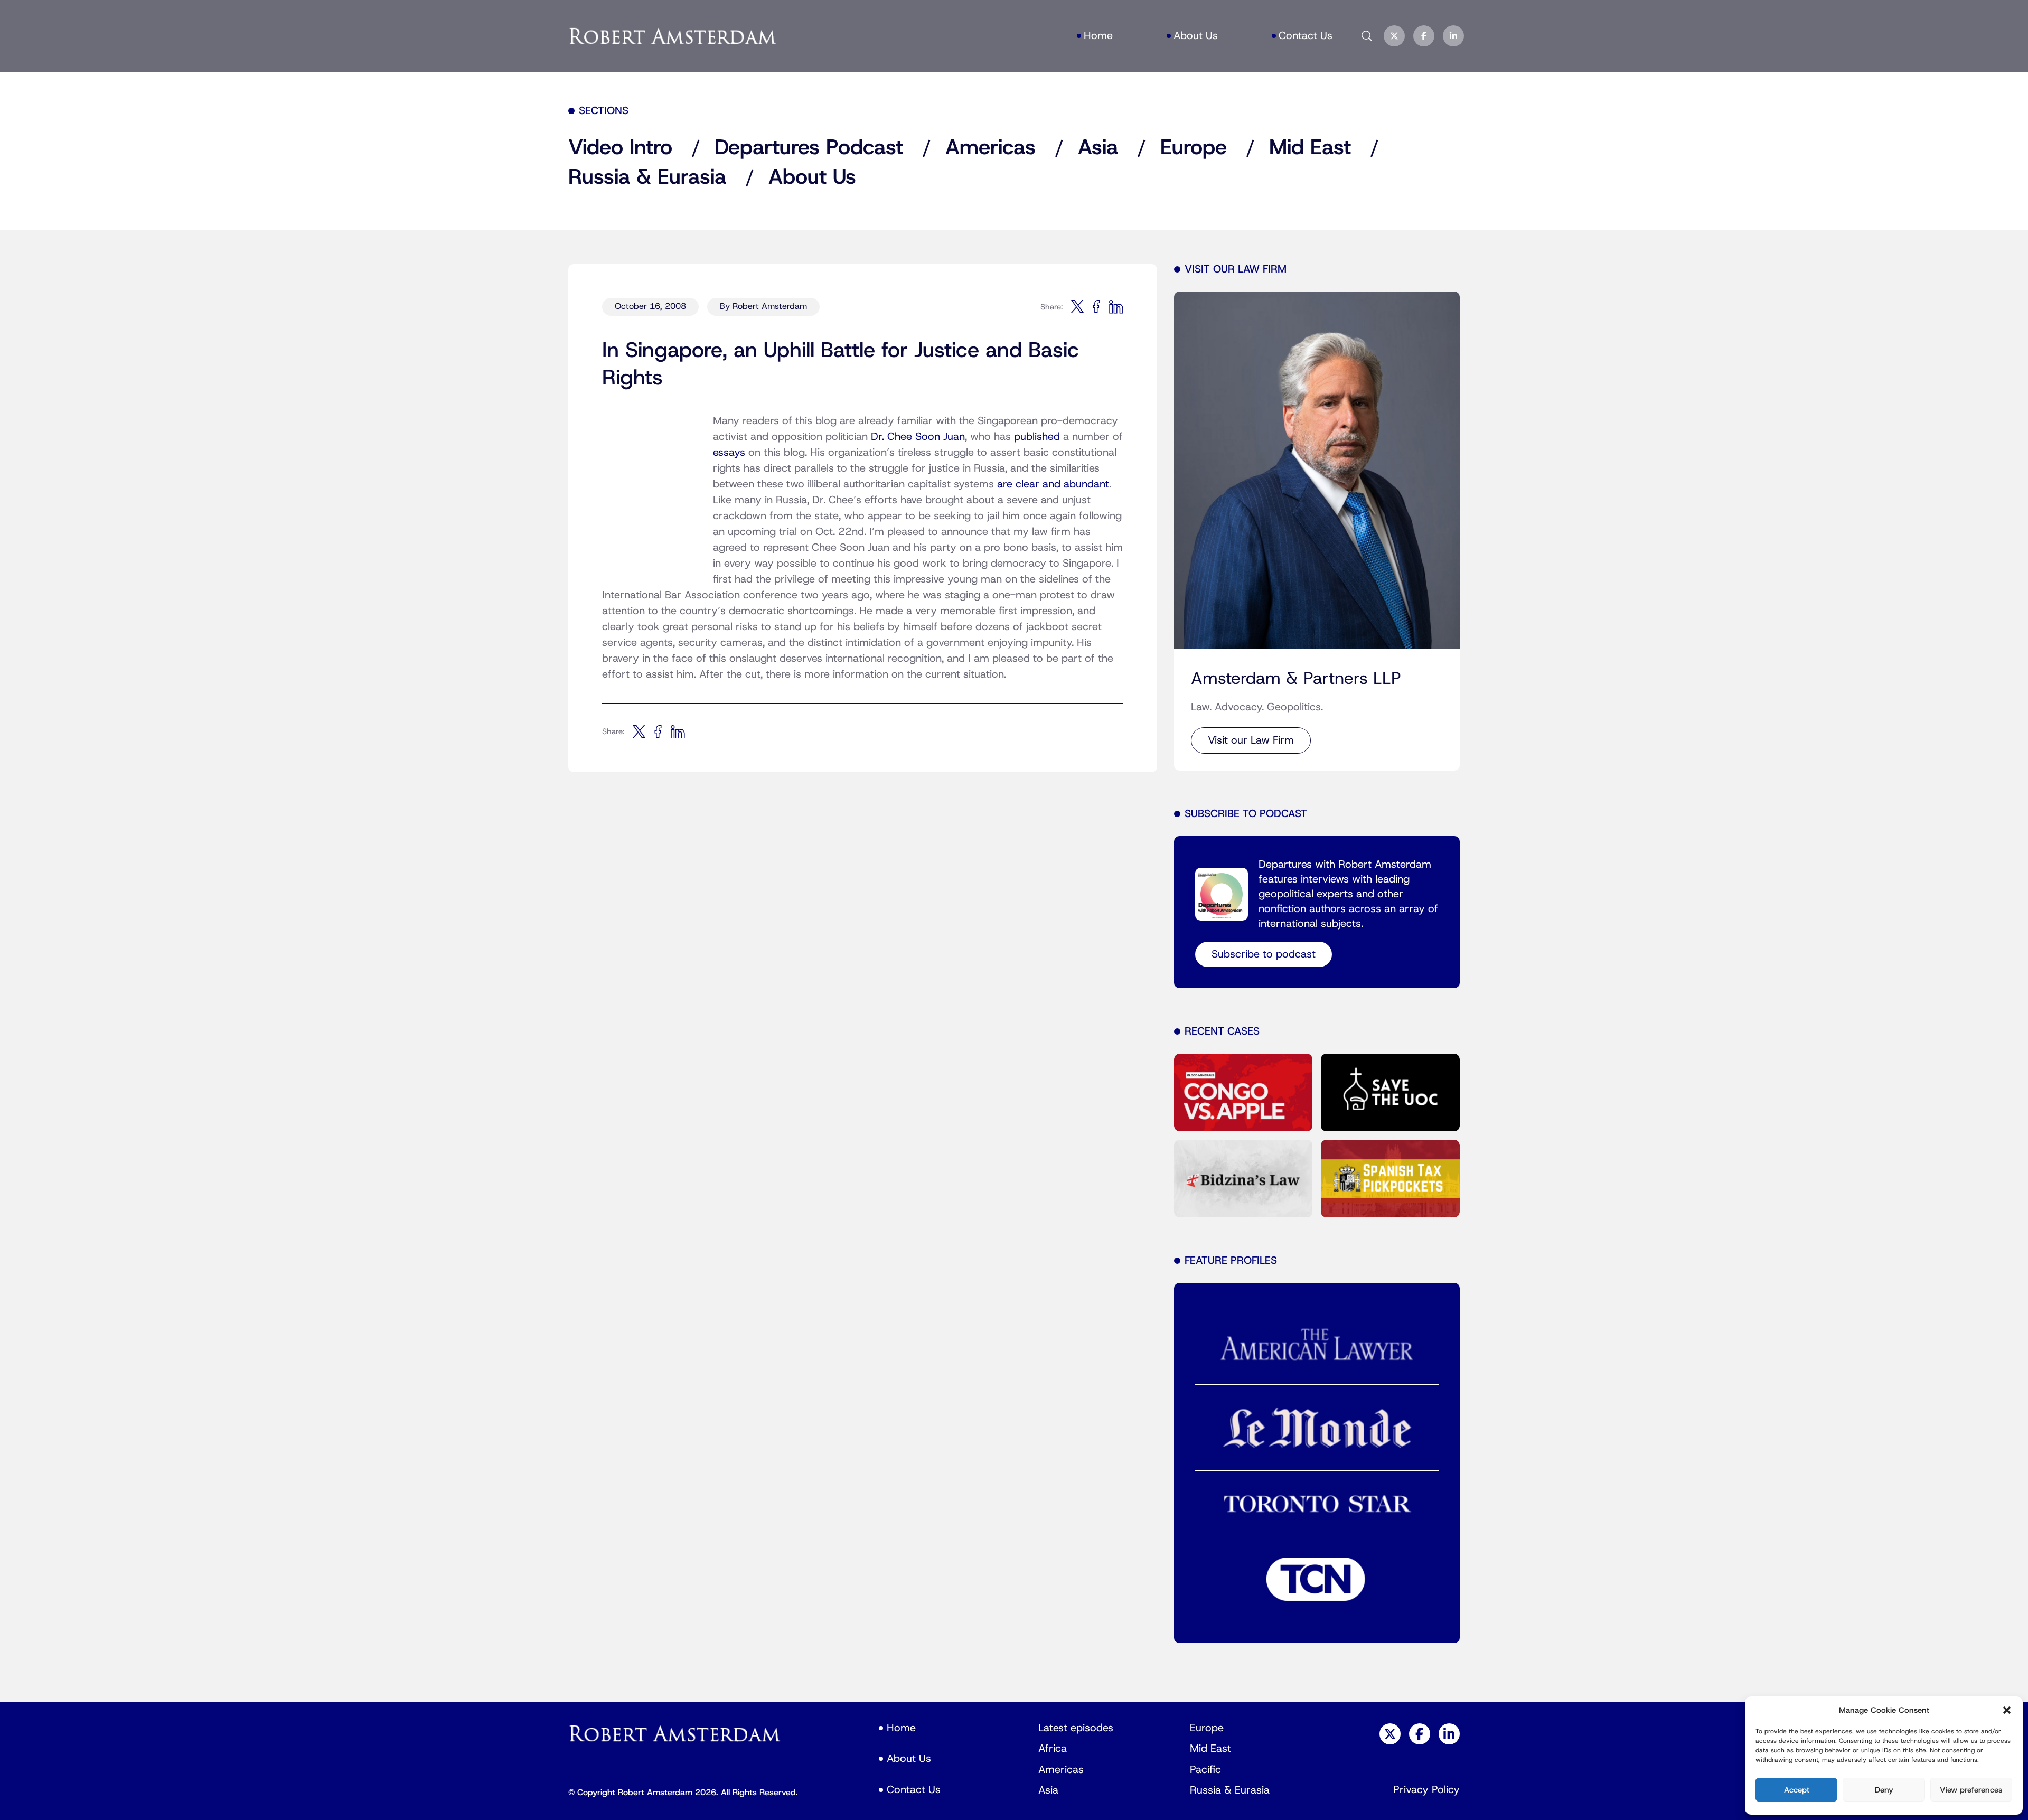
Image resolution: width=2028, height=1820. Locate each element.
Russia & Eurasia (647, 177)
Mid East (1310, 148)
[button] (2007, 1710)
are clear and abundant (1053, 484)
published (1037, 437)
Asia (1098, 148)
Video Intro (620, 148)
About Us (812, 177)
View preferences (1971, 1790)
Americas (990, 148)
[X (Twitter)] (1394, 36)
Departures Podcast (809, 148)
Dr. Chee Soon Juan (918, 437)
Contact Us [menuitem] (1306, 36)
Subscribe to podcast (1264, 954)
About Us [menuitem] (1196, 36)
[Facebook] (1424, 36)
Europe (1194, 148)
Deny (1884, 1790)
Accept (1797, 1790)
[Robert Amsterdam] (673, 36)
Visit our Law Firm (1251, 740)
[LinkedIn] (1453, 36)
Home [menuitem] (1098, 36)
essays (729, 453)
